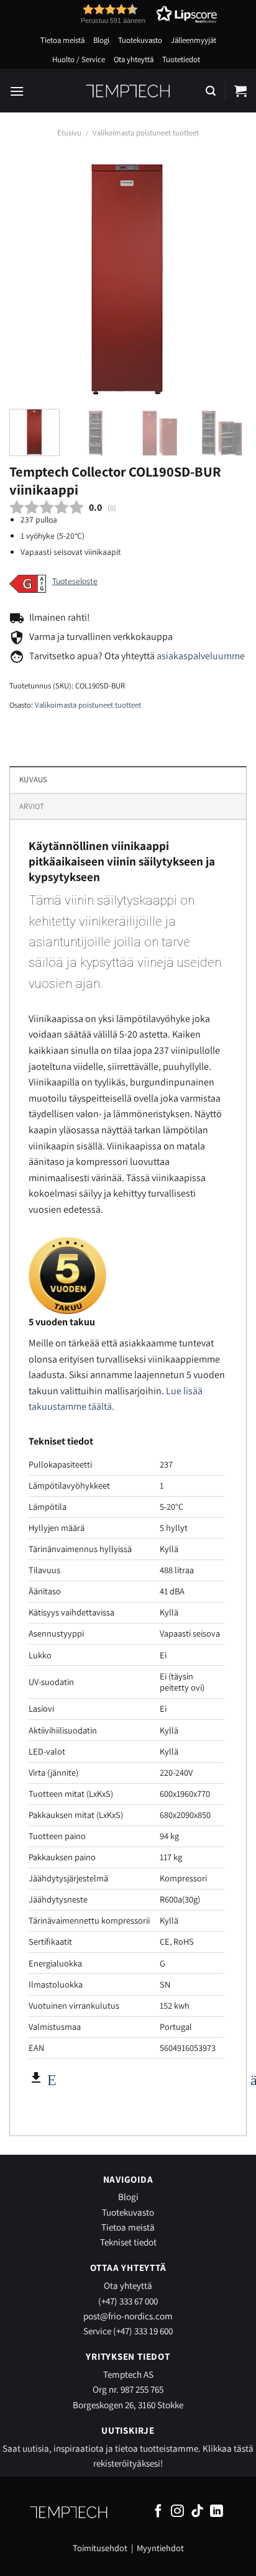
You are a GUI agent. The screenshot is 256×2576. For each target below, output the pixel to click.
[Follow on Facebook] (158, 2512)
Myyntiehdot (160, 2548)
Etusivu (69, 133)
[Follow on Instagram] (177, 2512)
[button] (126, 14)
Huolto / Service (79, 59)
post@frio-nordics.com (128, 2316)
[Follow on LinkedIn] (217, 2512)
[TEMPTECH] (128, 91)
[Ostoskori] (240, 91)
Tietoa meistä (62, 40)
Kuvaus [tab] (34, 779)
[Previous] (30, 278)
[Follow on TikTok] (197, 2512)
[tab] (128, 806)
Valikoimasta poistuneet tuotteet (146, 133)
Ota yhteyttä (134, 59)
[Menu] (17, 91)
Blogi (101, 40)
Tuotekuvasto (140, 40)
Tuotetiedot (181, 59)
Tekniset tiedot (128, 2242)
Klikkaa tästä (228, 2448)
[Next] (226, 278)
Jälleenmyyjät (194, 40)
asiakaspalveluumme (201, 656)
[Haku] (211, 91)
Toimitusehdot (100, 2548)
